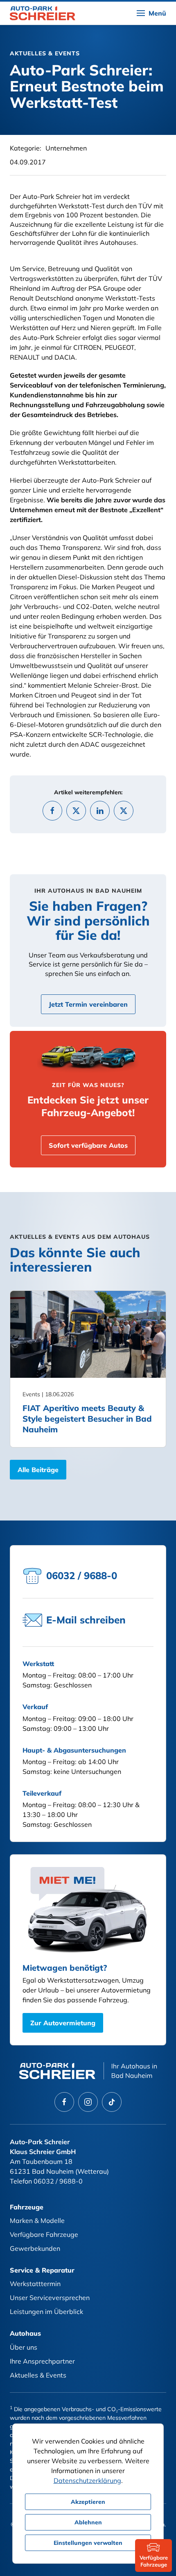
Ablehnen (88, 2522)
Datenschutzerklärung (87, 2480)
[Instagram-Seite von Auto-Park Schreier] (88, 2102)
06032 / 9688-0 (58, 2181)
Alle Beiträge (38, 1470)
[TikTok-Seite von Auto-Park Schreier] (112, 2102)
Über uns (24, 2347)
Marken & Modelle (37, 2220)
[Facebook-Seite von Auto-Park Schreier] (64, 2102)
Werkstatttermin (35, 2284)
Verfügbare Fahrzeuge (44, 2234)
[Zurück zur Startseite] (43, 13)
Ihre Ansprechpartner (42, 2361)
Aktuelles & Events (38, 2375)
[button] (151, 13)
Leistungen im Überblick (46, 2312)
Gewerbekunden (35, 2248)
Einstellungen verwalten (88, 2543)
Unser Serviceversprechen (50, 2298)
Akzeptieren (88, 2502)
